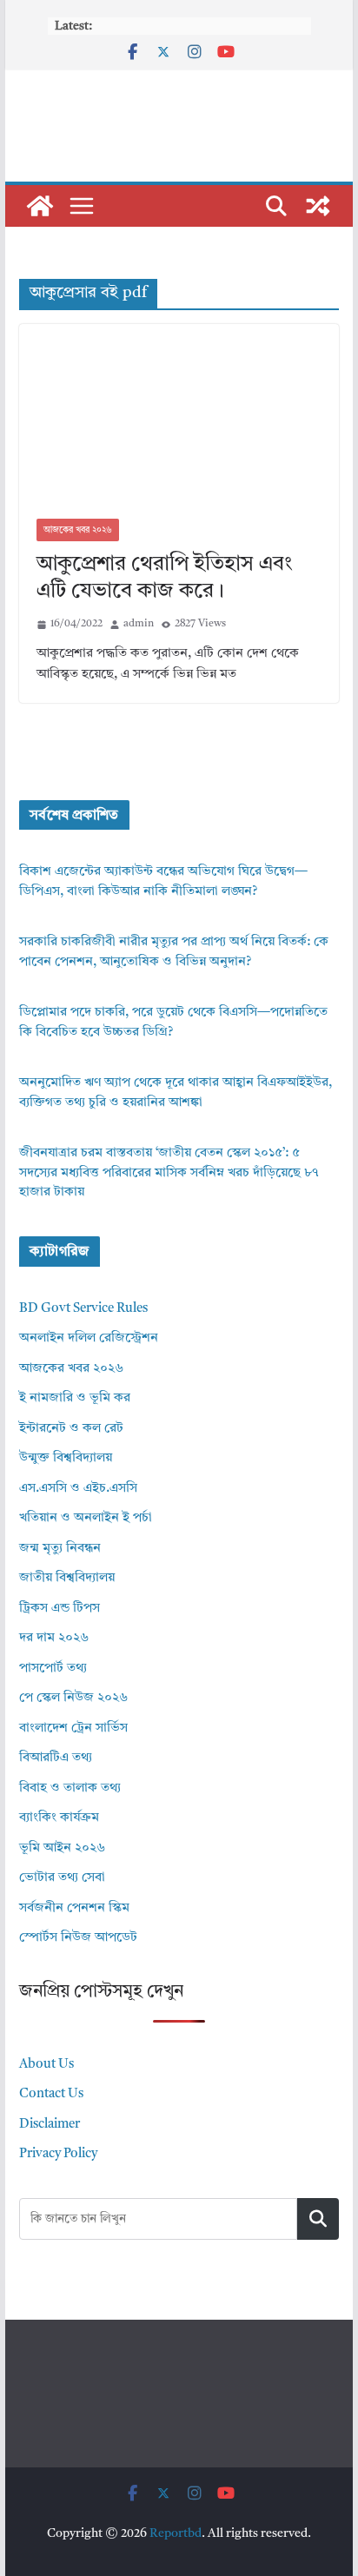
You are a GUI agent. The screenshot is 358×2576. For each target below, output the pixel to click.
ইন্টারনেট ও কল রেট (71, 1429)
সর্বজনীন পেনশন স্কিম (74, 1908)
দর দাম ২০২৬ (54, 1638)
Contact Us (51, 2094)
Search (318, 2218)
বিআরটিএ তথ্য (56, 1758)
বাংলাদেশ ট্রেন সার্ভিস (73, 1728)
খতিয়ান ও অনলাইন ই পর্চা (86, 1518)
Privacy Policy (58, 2154)
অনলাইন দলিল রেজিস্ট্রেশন (89, 1338)
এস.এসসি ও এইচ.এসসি (78, 1489)
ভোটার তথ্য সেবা (62, 1878)
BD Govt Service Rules (83, 1309)
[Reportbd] (40, 206)
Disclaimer (50, 2125)
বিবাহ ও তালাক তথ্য (70, 1788)
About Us (46, 2065)
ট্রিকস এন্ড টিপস (60, 1609)
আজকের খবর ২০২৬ (78, 530)
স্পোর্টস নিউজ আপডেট (78, 1938)
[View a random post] (318, 206)
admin (139, 624)
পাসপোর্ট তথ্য (53, 1669)
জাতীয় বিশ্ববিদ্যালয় (67, 1578)
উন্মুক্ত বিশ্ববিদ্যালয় (66, 1458)
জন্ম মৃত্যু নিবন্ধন (60, 1549)
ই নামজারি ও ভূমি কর (75, 1398)
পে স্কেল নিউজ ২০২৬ (73, 1698)
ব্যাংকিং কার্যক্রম (59, 1818)
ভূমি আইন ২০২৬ (62, 1848)
